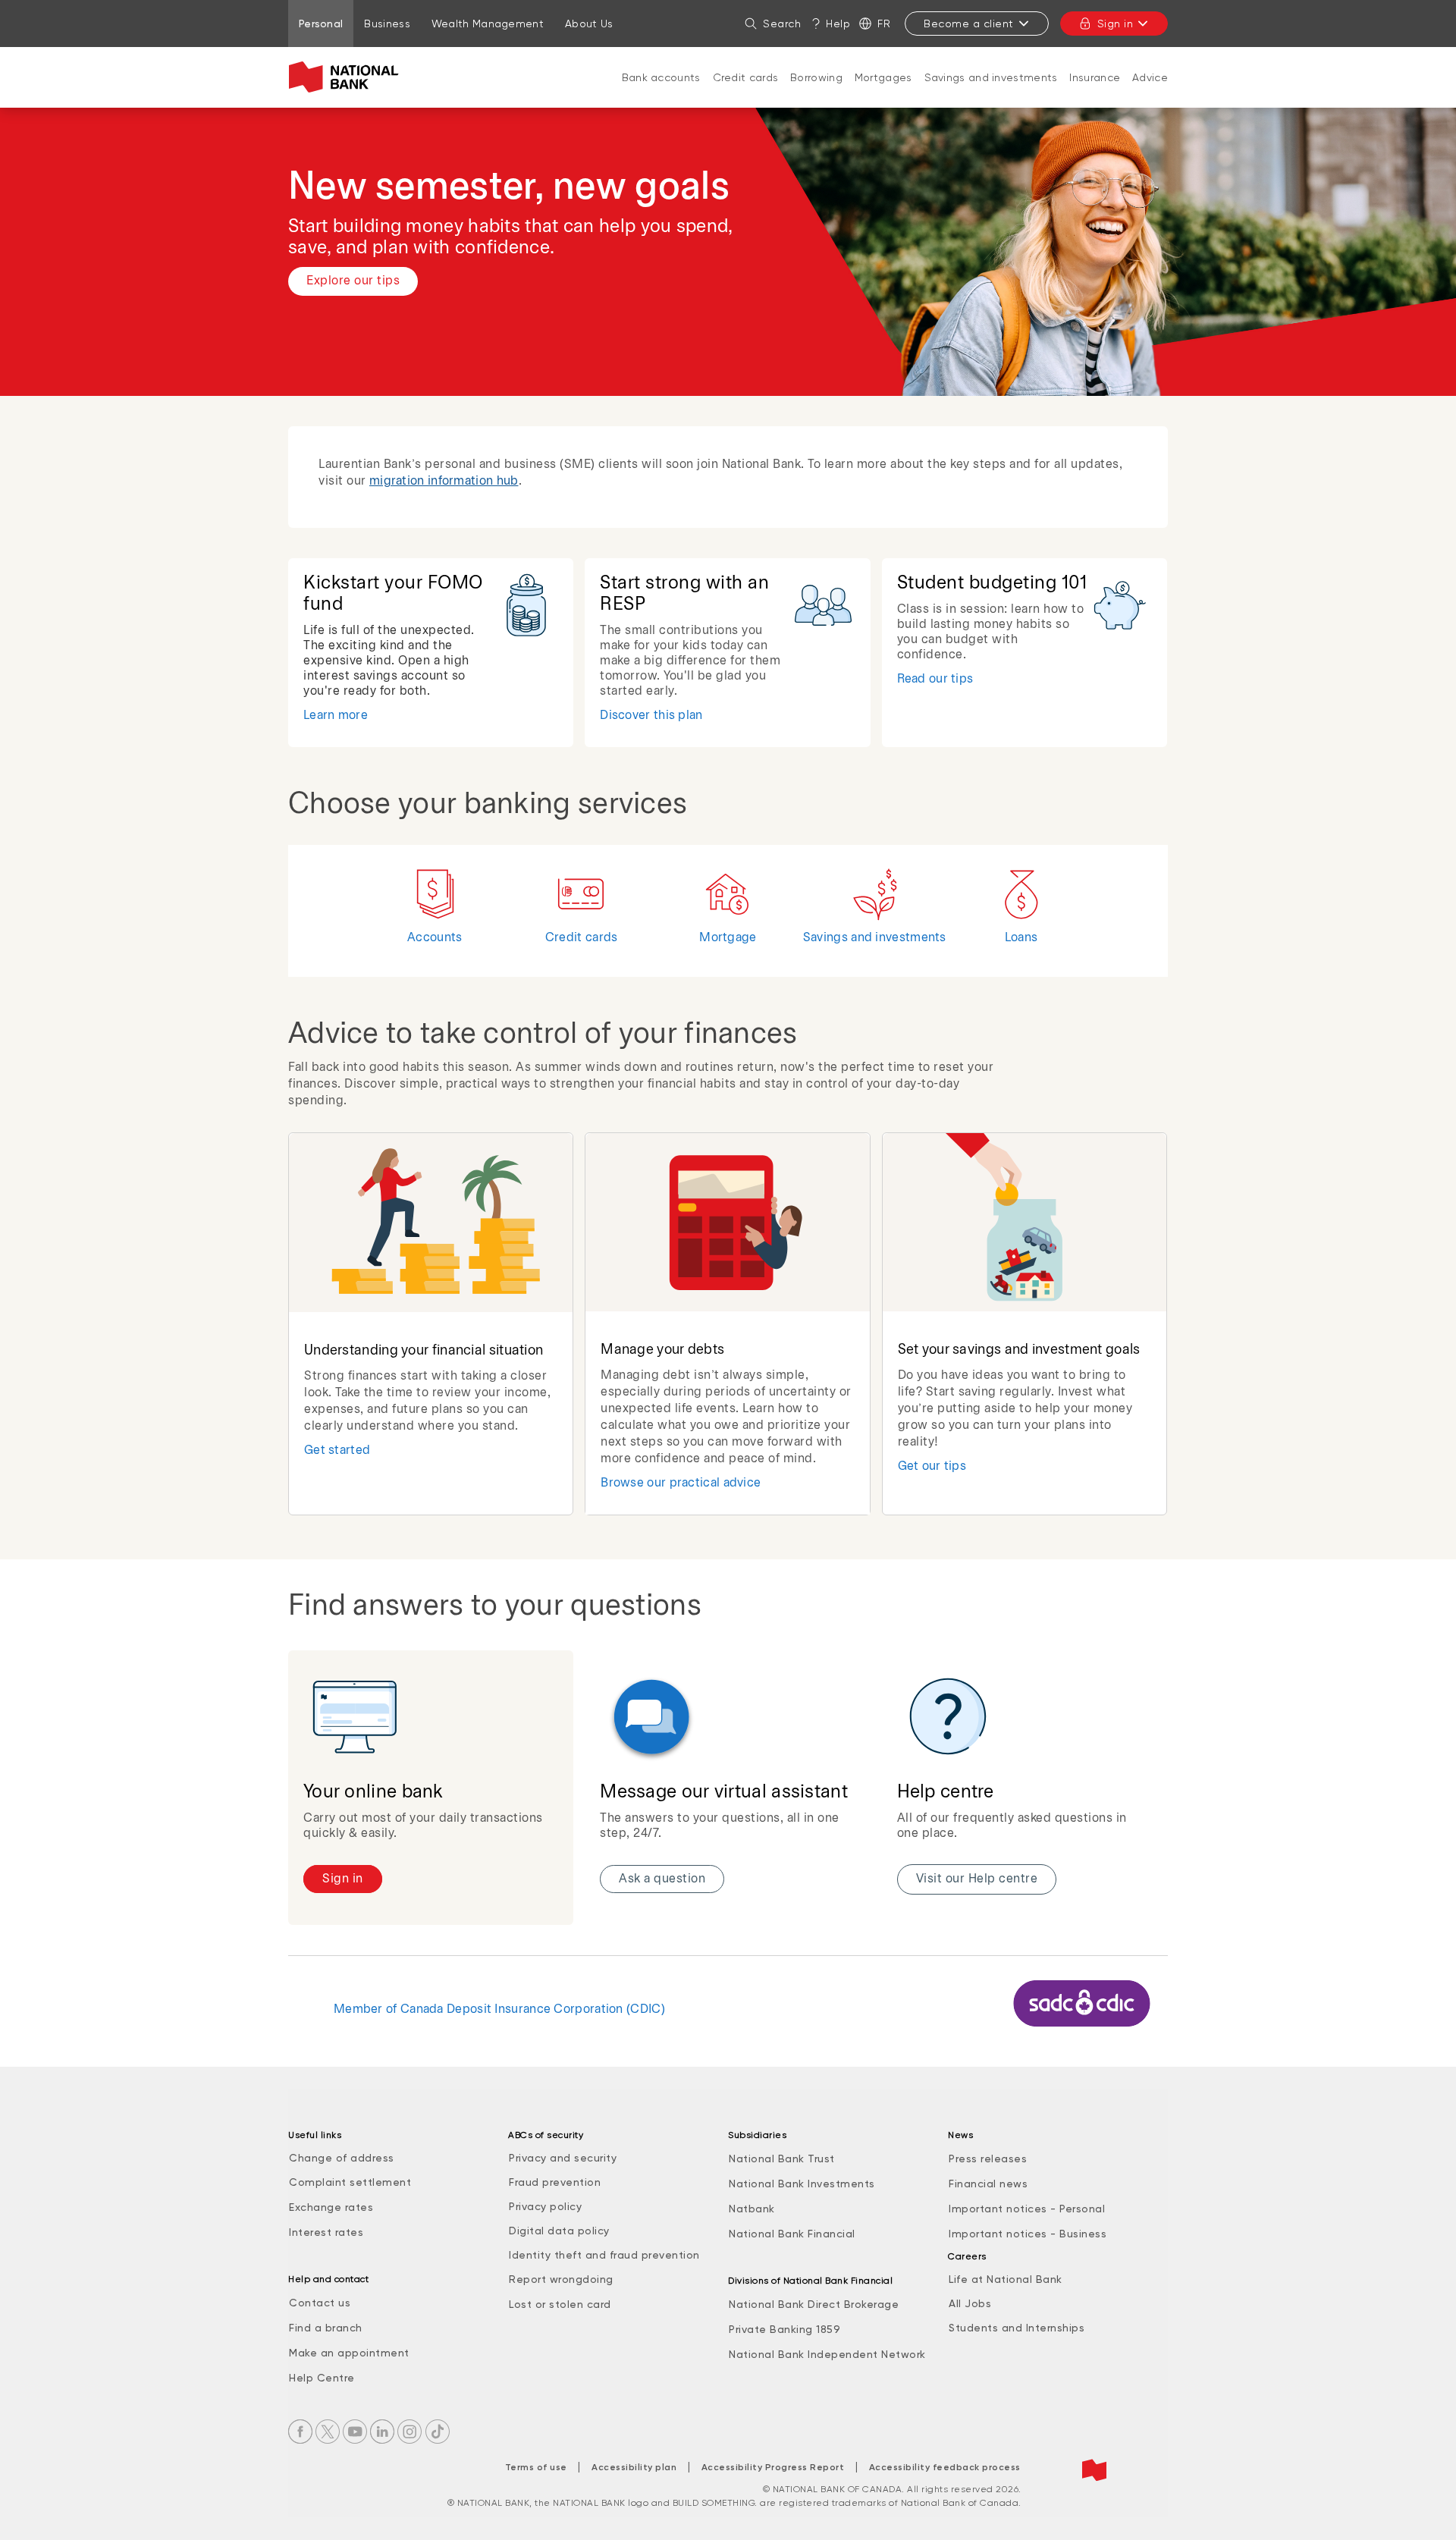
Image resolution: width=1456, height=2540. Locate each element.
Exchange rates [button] (331, 2207)
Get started (337, 1451)
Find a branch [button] (326, 2328)
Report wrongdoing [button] (561, 2279)
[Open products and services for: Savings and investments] (991, 93)
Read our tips (935, 679)
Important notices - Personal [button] (1027, 2209)
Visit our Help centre (977, 1879)
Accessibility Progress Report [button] (773, 2467)
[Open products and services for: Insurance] (1095, 93)
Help (838, 24)
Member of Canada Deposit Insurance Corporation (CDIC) (499, 2009)
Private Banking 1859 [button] (784, 2329)
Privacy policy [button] (545, 2206)
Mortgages (883, 77)
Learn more (336, 716)
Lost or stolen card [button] (560, 2304)
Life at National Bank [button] (1006, 2279)
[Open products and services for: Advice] (1150, 93)
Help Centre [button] (322, 2378)
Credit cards (746, 77)
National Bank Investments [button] (802, 2184)
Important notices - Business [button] (1028, 2234)
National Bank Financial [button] (792, 2234)
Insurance (1095, 77)
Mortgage (728, 938)
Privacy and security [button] (563, 2158)
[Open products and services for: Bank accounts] (661, 93)
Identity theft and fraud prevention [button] (604, 2255)
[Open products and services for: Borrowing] (817, 93)
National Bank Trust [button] (782, 2159)
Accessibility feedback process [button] (945, 2467)
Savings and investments (991, 77)
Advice (1150, 77)
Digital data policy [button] (559, 2231)
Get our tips (932, 1466)
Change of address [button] (342, 2158)
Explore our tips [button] (353, 281)
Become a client (969, 24)
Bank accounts (661, 77)
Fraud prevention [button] (555, 2182)
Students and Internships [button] (1017, 2328)
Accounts (435, 938)
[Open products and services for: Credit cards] (745, 93)
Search (782, 24)
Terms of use (536, 2467)
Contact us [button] (320, 2303)
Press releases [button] (988, 2159)
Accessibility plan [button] (634, 2467)
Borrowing (816, 77)
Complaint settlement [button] (350, 2182)
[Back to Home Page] (347, 77)
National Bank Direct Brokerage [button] (814, 2304)
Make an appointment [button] (349, 2353)
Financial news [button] (988, 2184)
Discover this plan (651, 716)
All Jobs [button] (970, 2303)
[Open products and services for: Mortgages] (883, 93)
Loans (1021, 938)
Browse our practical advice (681, 1483)
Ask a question (662, 1879)
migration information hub (444, 481)
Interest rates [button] (326, 2232)
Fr (884, 24)
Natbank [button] (752, 2209)
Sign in (1116, 24)
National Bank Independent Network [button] (827, 2354)
